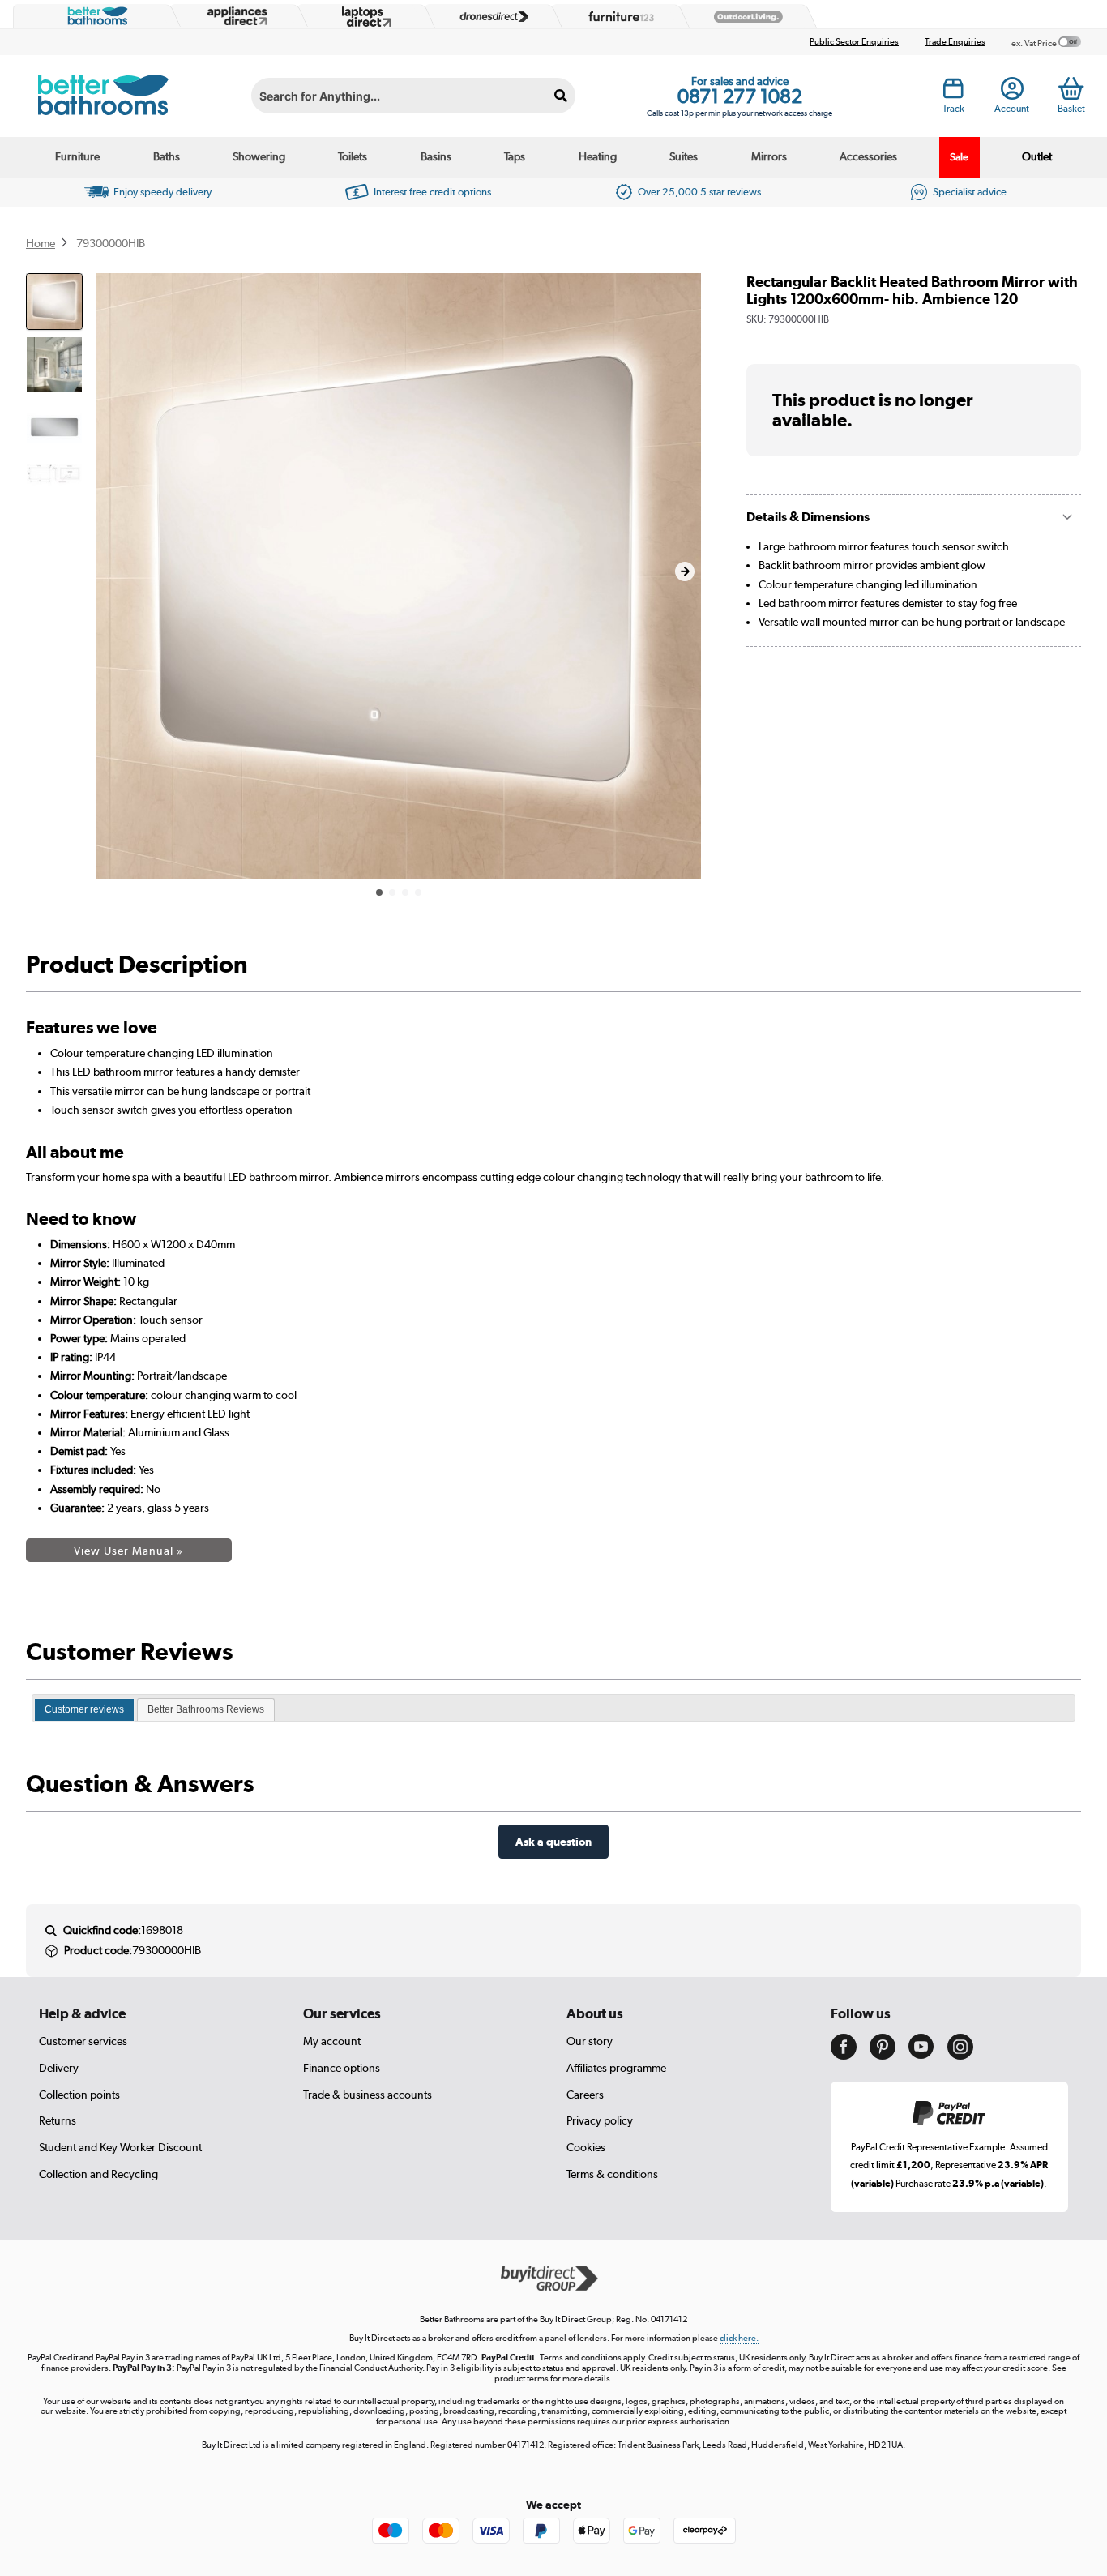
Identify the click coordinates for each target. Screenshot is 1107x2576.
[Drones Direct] (490, 17)
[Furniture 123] (618, 16)
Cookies (586, 2147)
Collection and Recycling (98, 2174)
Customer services (83, 2041)
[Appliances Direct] (236, 16)
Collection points (79, 2095)
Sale (959, 157)
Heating (598, 156)
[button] (685, 571)
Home (41, 243)
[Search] (561, 96)
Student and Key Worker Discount (120, 2147)
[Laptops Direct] (363, 17)
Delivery (59, 2068)
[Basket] (1071, 88)
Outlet (1037, 156)
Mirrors (769, 156)
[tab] (84, 1710)
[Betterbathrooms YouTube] (921, 2055)
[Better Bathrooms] (94, 16)
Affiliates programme (616, 2068)
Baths (167, 156)
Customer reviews (84, 1709)
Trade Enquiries (955, 42)
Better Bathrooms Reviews (206, 1709)
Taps (515, 156)
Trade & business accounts (368, 2095)
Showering (259, 156)
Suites (684, 156)
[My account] (1012, 93)
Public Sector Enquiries (854, 42)
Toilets (353, 156)
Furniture (77, 156)
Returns (58, 2120)
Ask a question (553, 1841)
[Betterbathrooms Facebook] (844, 2056)
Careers (585, 2095)
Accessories (868, 156)
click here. (739, 2338)
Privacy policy (600, 2120)
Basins (436, 156)
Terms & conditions (612, 2174)
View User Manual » (128, 1551)
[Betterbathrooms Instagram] (960, 2056)
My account (332, 2041)
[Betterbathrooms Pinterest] (883, 2056)
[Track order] (953, 93)
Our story (590, 2041)
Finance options (342, 2068)
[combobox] (413, 96)
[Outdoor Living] (745, 17)
